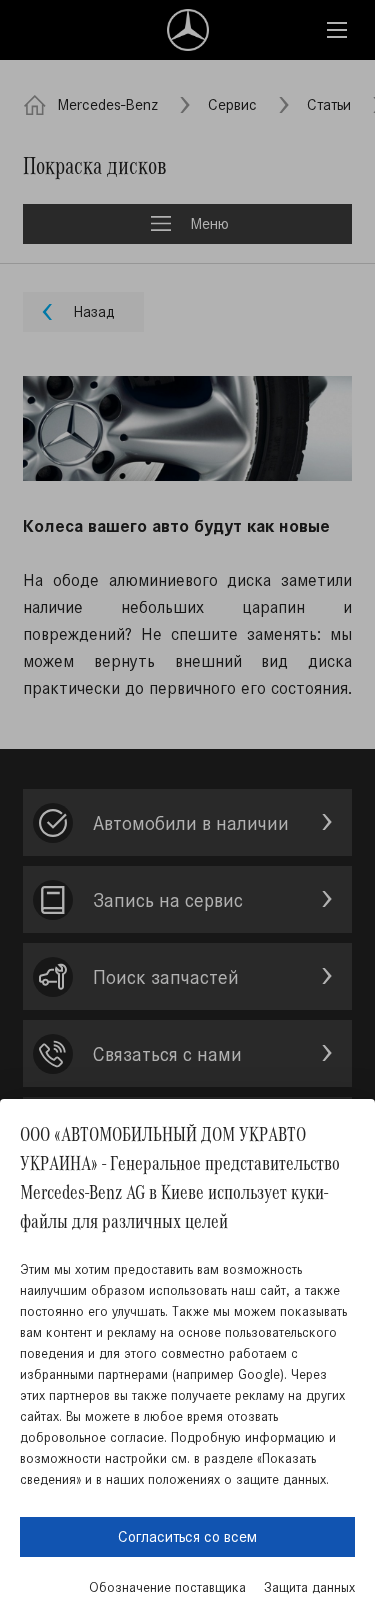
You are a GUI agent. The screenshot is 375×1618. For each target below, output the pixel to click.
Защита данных (309, 1587)
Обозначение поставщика (167, 1587)
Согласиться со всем (187, 1536)
